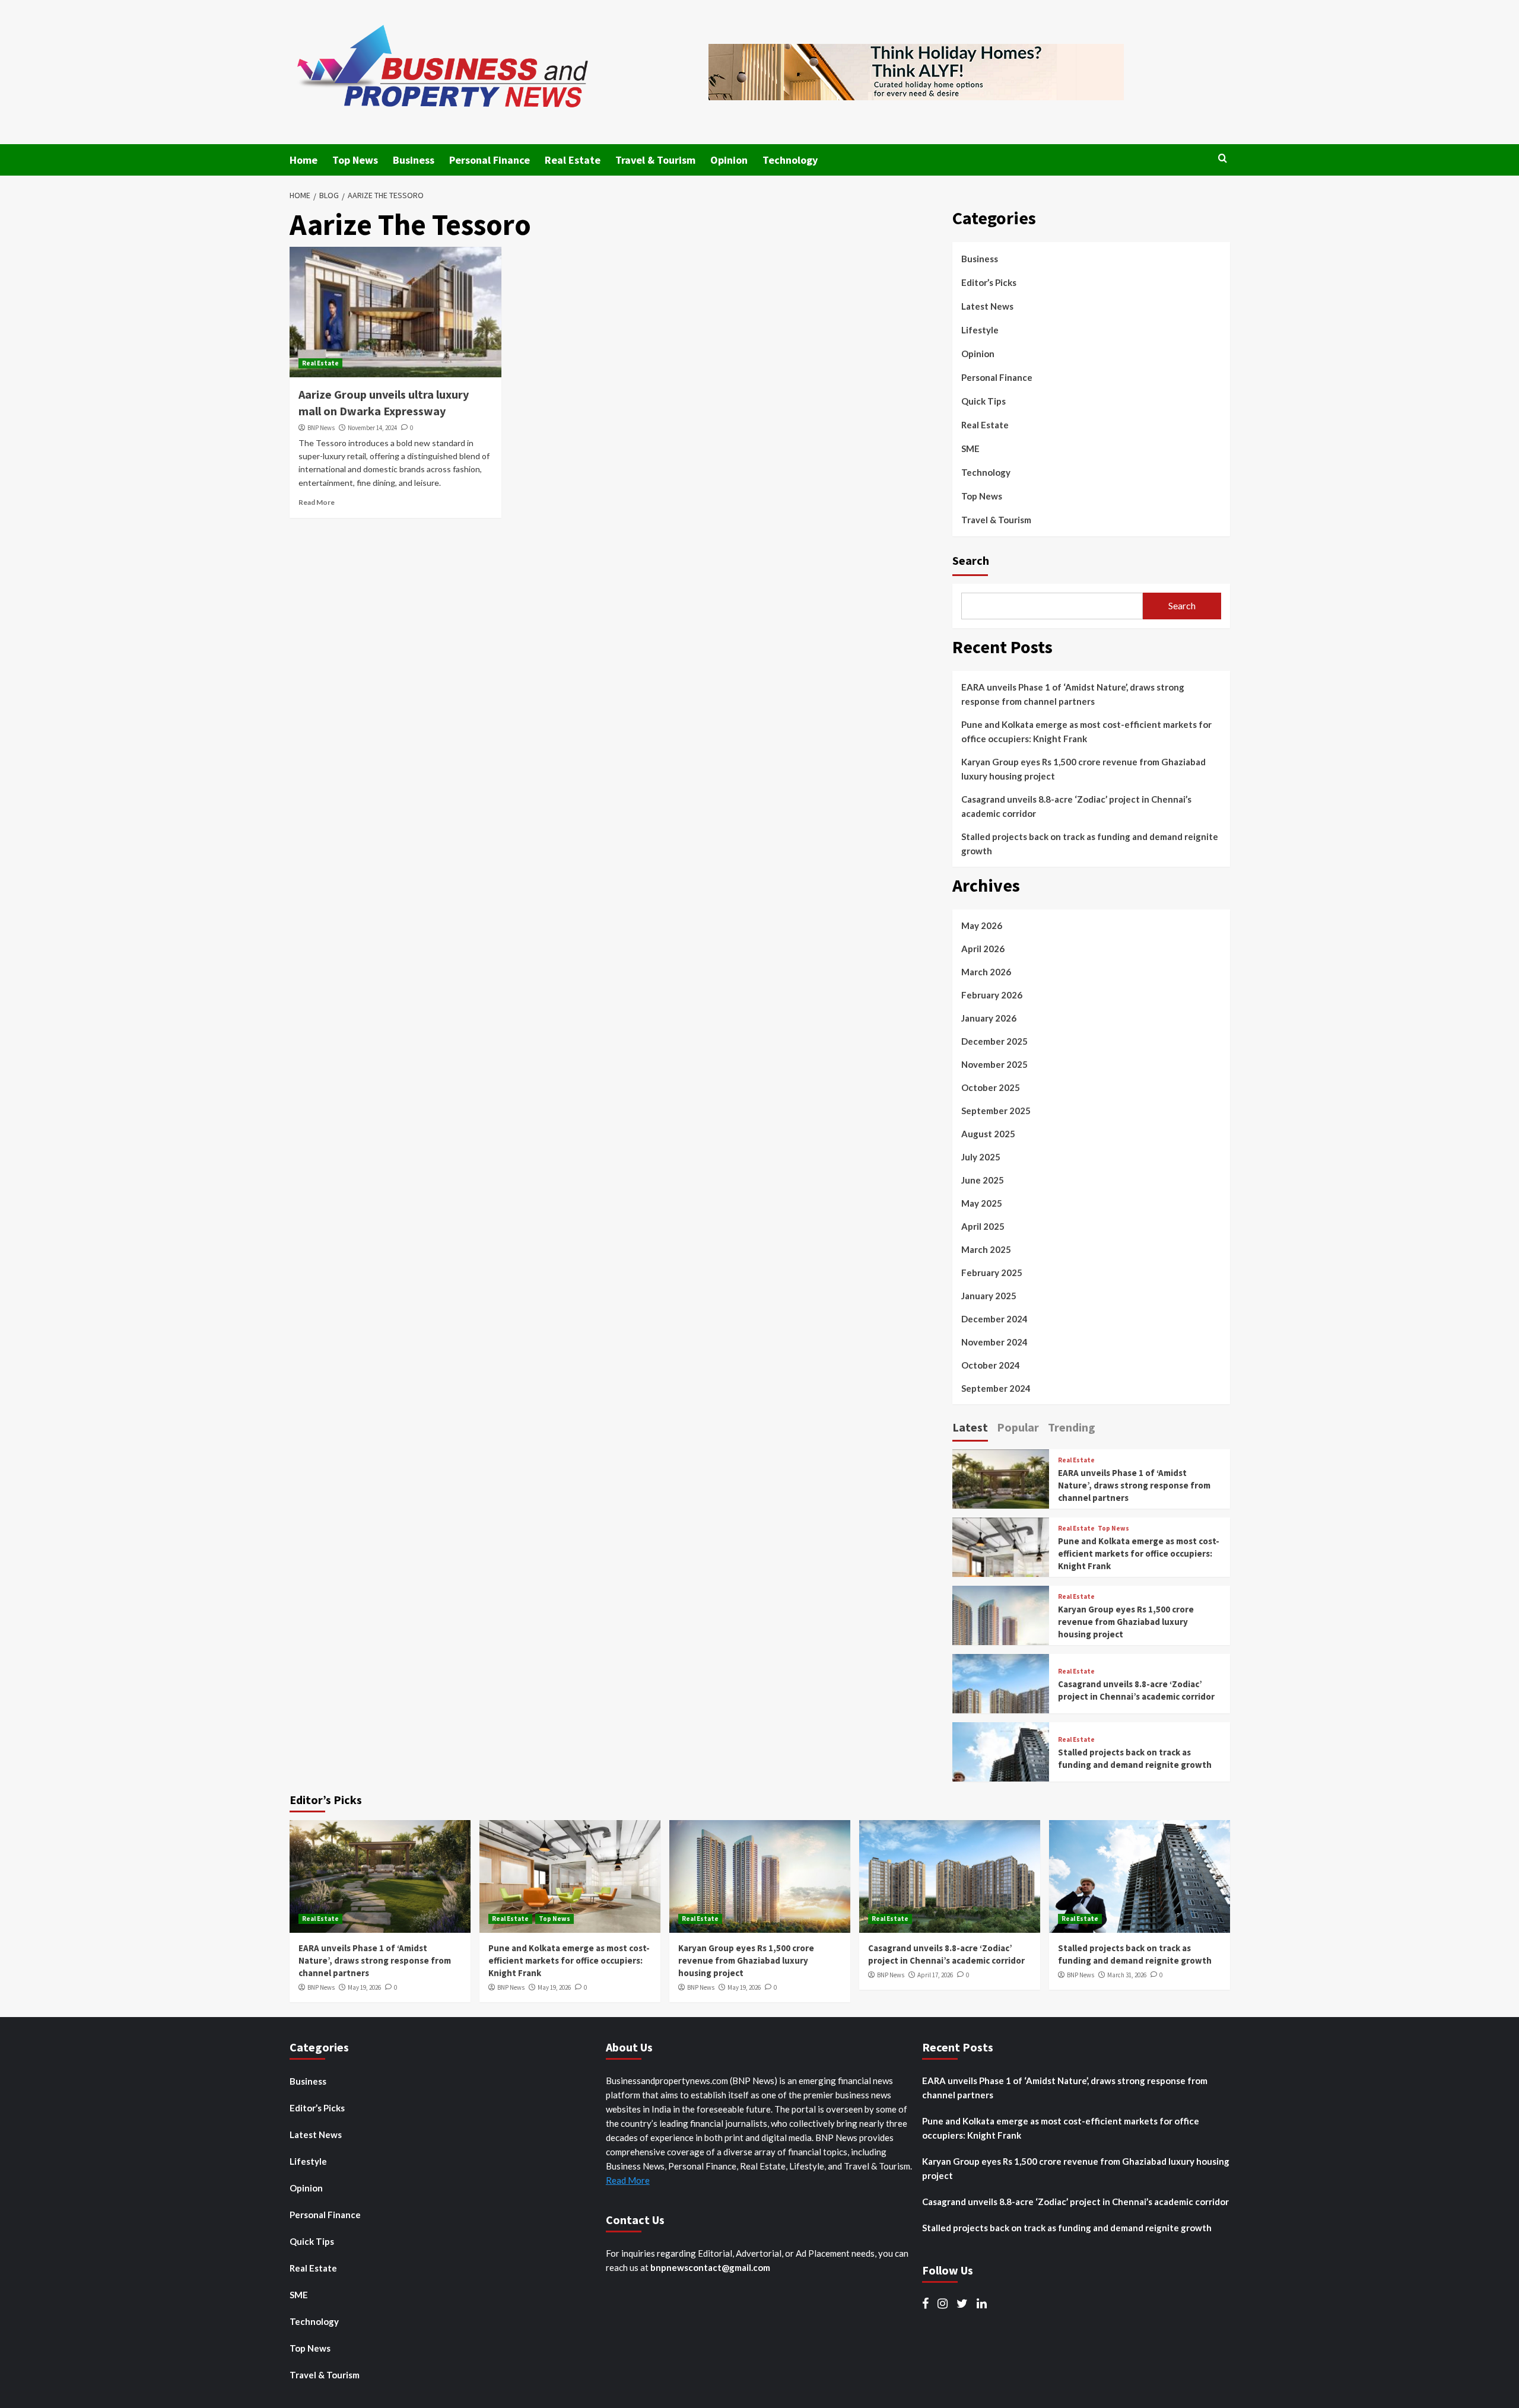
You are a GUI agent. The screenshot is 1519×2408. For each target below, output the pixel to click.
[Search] (1223, 159)
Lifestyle (980, 330)
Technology (790, 160)
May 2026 (982, 925)
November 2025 (994, 1064)
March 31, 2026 (1127, 1975)
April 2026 (983, 949)
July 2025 (981, 1157)
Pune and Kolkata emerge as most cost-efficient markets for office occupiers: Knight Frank (1086, 731)
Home (304, 160)
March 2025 (986, 1249)
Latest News (987, 306)
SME (970, 448)
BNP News (321, 428)
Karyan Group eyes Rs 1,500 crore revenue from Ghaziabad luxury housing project (1083, 769)
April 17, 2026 (935, 1975)
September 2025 (996, 1111)
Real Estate (573, 160)
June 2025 (983, 1180)
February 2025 (992, 1273)
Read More (317, 502)
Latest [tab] (970, 1427)
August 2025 (988, 1134)
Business (414, 160)
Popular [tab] (1018, 1427)
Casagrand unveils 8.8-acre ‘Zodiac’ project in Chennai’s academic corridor (1076, 806)
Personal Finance (490, 160)
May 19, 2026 (364, 1987)
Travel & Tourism (655, 160)
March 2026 (986, 972)
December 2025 (994, 1041)
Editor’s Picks (989, 282)
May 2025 (982, 1203)
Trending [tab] (1072, 1427)
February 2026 (992, 995)
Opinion (729, 160)
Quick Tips (983, 401)
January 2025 (989, 1296)
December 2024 (994, 1319)
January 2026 (989, 1018)
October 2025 (991, 1087)
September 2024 (996, 1388)
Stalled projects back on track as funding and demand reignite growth (1090, 844)
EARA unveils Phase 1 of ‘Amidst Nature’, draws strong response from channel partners (1073, 694)
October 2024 (991, 1365)
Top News (355, 160)
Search (971, 560)
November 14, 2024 (372, 428)
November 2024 (994, 1342)
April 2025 (983, 1226)
